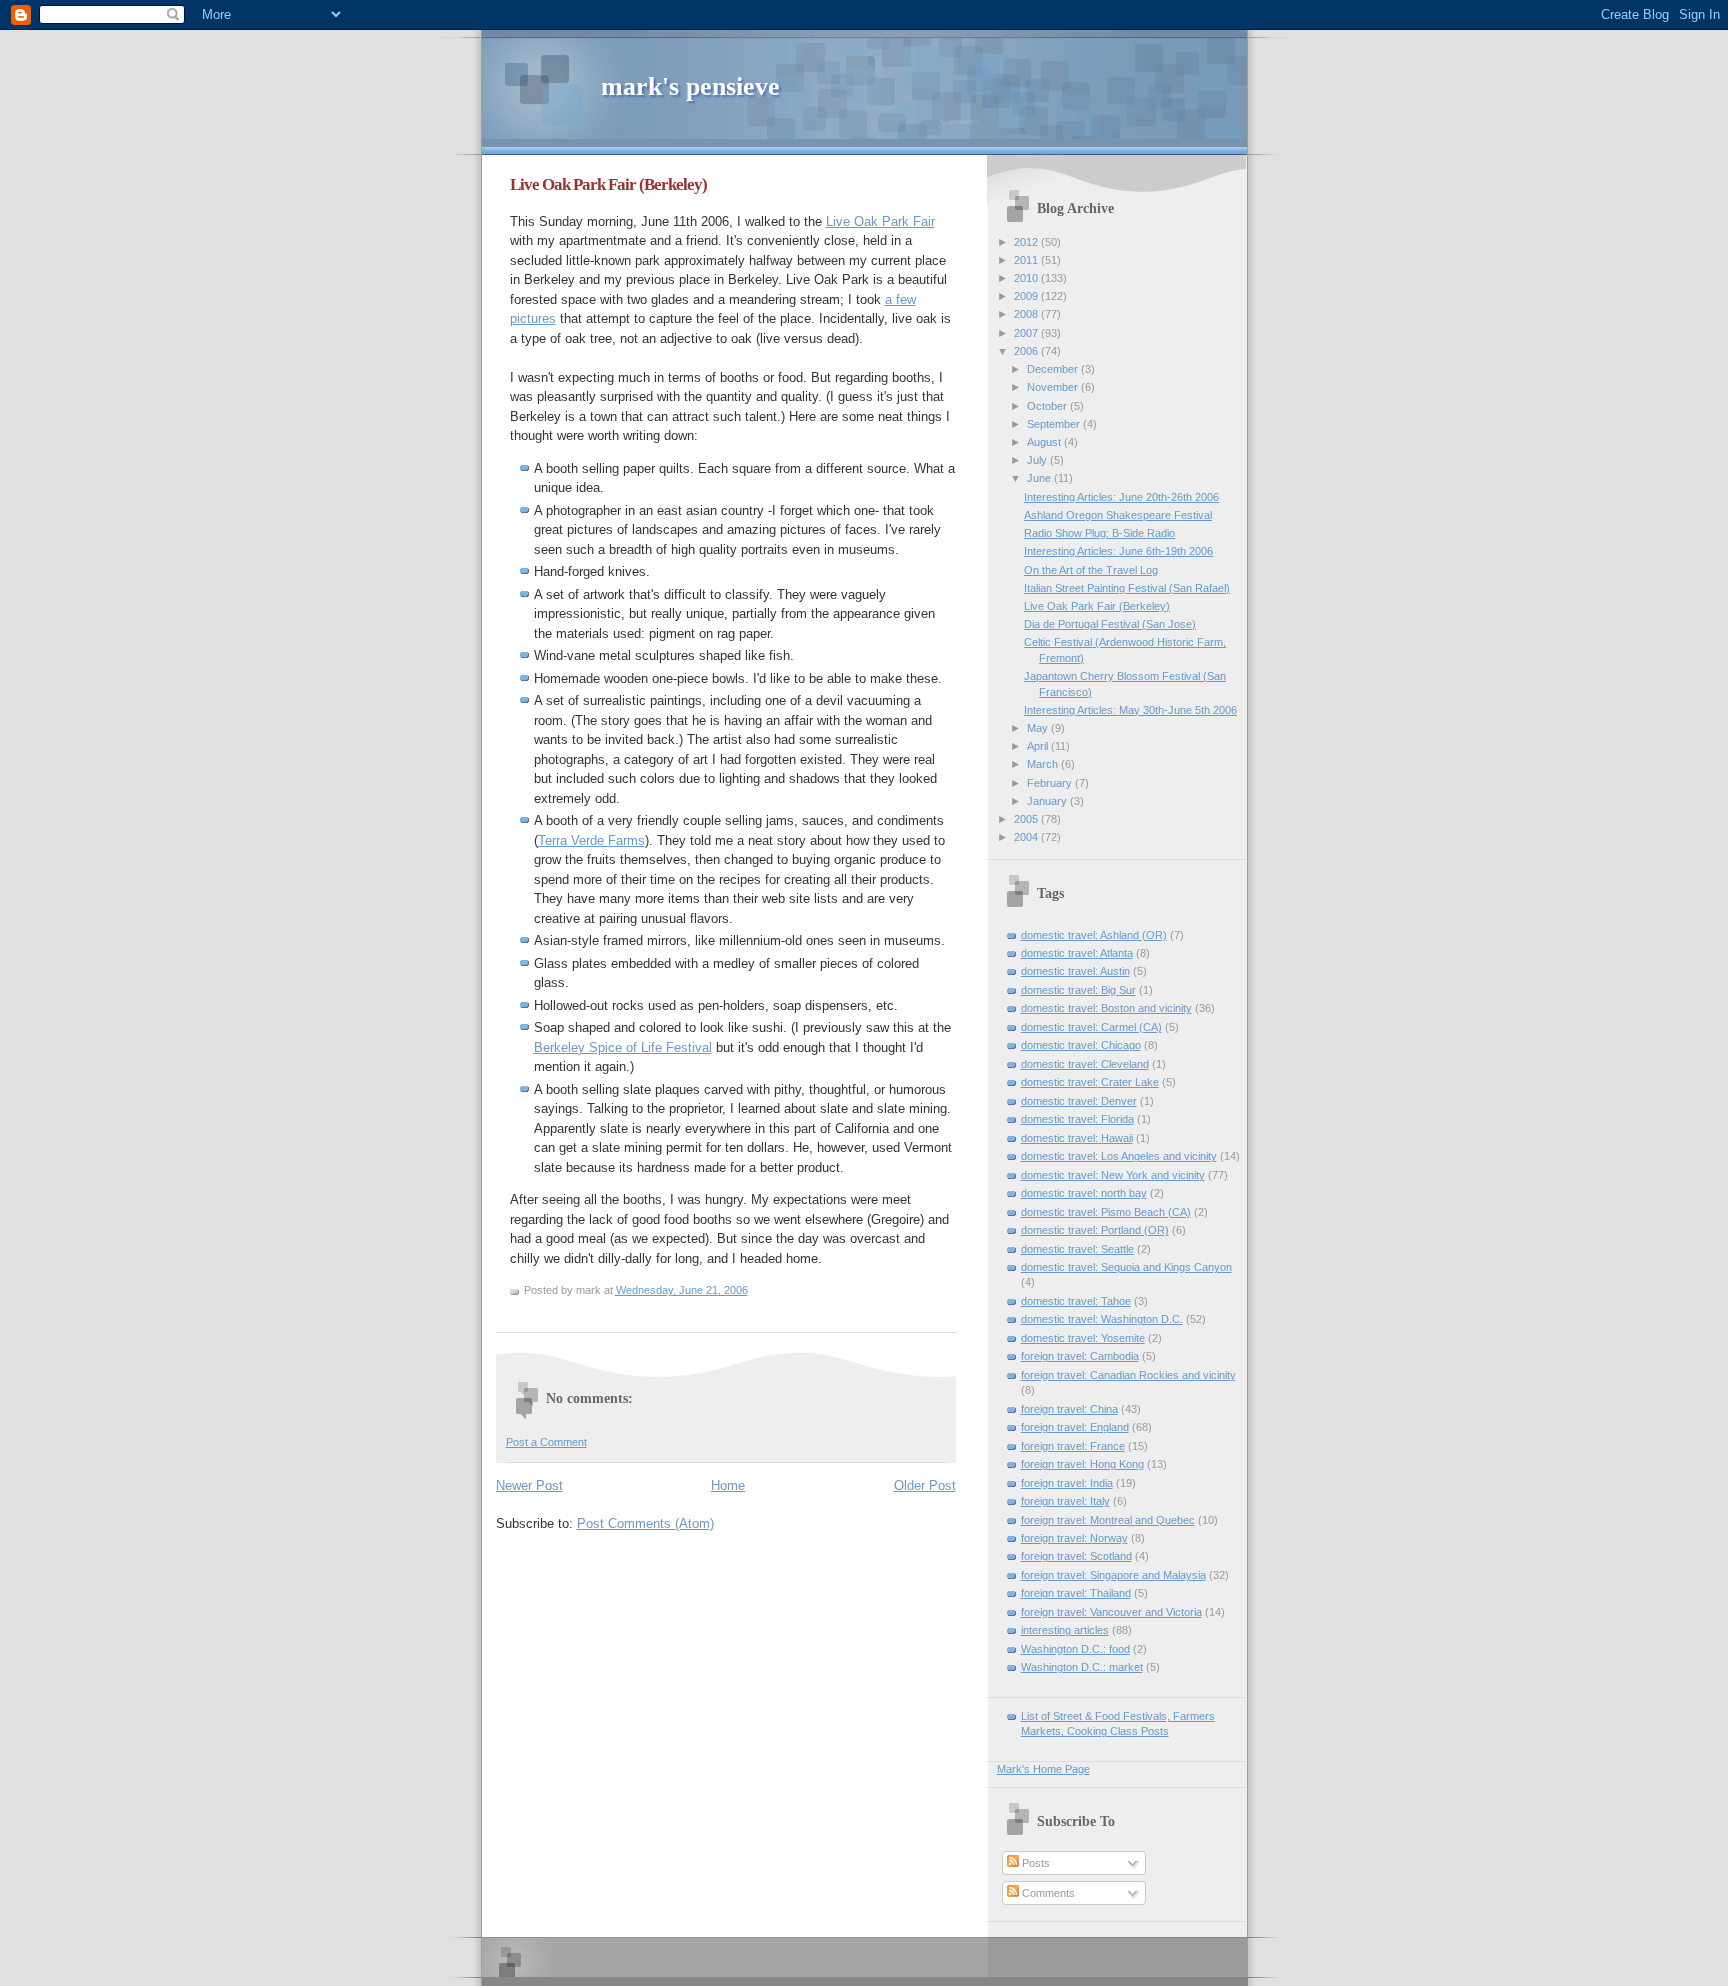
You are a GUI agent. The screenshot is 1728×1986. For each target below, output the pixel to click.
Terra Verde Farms (591, 840)
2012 (1027, 242)
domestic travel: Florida (1077, 1119)
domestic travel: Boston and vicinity (1106, 1008)
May (1039, 728)
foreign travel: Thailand (1076, 1593)
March (1044, 764)
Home (728, 1485)
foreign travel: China (1069, 1409)
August (1045, 442)
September (1055, 424)
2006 (1027, 351)
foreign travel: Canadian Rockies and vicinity (1128, 1375)
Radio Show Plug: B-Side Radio (1099, 533)
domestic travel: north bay (1084, 1193)
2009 (1027, 296)
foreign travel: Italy (1065, 1501)
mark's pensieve (690, 86)
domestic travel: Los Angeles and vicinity (1119, 1156)
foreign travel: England (1075, 1427)
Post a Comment (546, 1442)
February (1051, 783)
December (1054, 369)
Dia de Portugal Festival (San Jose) (1110, 624)
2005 (1027, 819)
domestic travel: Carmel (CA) (1091, 1027)
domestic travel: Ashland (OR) (1094, 935)
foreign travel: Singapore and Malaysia (1113, 1575)
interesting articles (1065, 1630)
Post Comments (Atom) (645, 1523)
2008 (1027, 314)
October (1048, 406)
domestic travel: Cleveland (1085, 1064)
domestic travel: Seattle (1077, 1249)
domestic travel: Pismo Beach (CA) (1106, 1212)
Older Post (925, 1485)
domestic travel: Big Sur (1078, 990)
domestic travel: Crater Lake (1090, 1082)
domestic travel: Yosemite (1083, 1338)
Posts (1034, 1863)
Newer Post (529, 1485)
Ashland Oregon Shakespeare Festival (1118, 515)
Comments (1047, 1893)
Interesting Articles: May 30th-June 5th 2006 (1130, 710)
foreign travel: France (1073, 1446)
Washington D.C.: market (1082, 1667)
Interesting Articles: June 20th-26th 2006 (1121, 497)
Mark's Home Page (1043, 1769)
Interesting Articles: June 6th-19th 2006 (1118, 551)
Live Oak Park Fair (880, 221)
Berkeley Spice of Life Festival (623, 1047)
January (1048, 801)
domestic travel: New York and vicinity (1113, 1175)
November (1054, 387)
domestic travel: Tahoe (1076, 1301)
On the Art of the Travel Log (1091, 570)
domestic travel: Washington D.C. (1102, 1319)
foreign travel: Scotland (1076, 1556)
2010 (1027, 278)
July (1038, 460)
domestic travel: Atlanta (1077, 953)
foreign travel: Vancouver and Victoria (1111, 1612)
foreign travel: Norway (1074, 1538)
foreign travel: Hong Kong (1082, 1464)
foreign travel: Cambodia (1080, 1356)
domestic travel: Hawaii (1077, 1138)
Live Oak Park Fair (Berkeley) (608, 184)
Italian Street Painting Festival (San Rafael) (1127, 588)
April (1039, 746)
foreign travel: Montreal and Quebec (1108, 1520)
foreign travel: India (1067, 1483)
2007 (1027, 333)
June (1040, 478)
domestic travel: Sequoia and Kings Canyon (1126, 1267)
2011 (1027, 260)
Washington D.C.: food (1075, 1649)
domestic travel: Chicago (1081, 1045)
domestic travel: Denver (1079, 1101)
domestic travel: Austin (1075, 971)
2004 (1027, 837)
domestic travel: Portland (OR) (1095, 1230)
